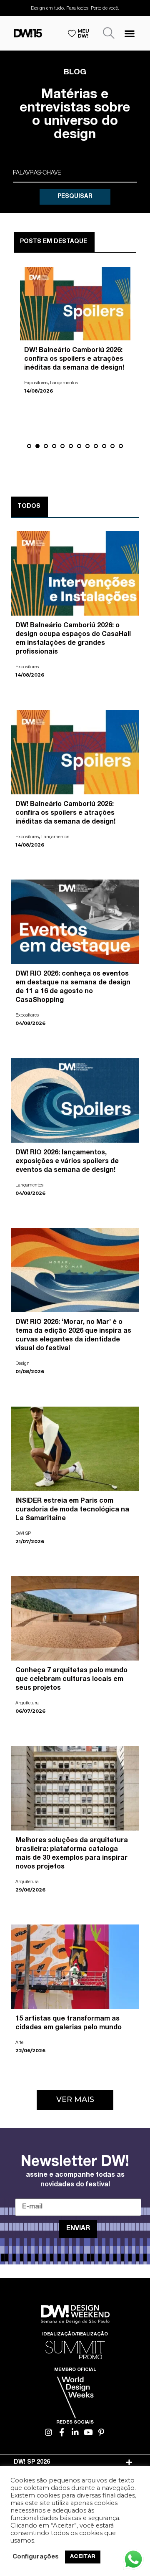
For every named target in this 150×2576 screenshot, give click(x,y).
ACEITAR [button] (83, 2557)
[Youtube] (88, 2432)
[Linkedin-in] (75, 2432)
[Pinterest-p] (101, 2432)
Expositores (36, 392)
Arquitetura (27, 1703)
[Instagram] (49, 2432)
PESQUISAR (75, 197)
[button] (130, 33)
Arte (19, 2043)
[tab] (75, 2462)
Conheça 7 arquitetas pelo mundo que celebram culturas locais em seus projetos (71, 1680)
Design (22, 1364)
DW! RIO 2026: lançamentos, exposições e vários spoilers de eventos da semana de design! (67, 1162)
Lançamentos (55, 837)
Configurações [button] (36, 2557)
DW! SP (23, 1534)
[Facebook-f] (62, 2432)
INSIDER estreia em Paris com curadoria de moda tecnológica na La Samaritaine (72, 1510)
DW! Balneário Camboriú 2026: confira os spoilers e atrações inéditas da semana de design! (65, 814)
